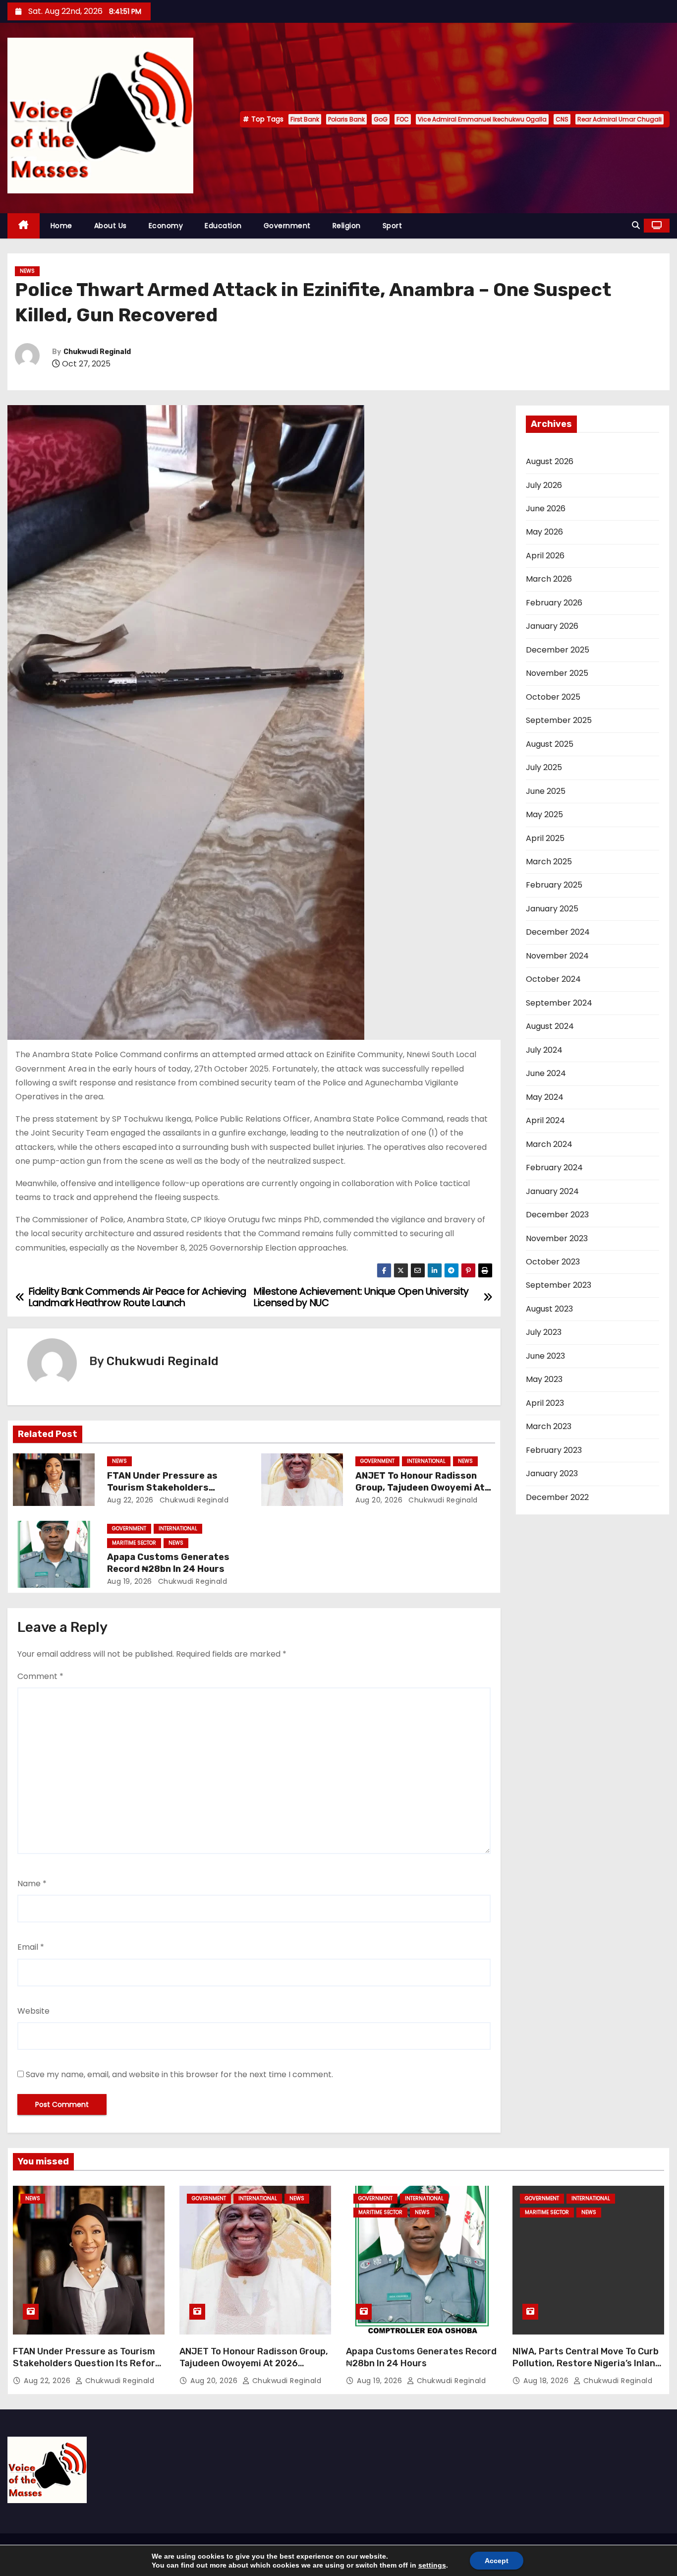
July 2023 (544, 1332)
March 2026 (549, 579)
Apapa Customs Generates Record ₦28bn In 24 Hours (168, 1563)
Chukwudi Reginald (97, 352)
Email (31, 1947)
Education (223, 226)
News (27, 271)
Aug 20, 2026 (379, 1500)
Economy (166, 226)
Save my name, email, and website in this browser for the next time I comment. (179, 2074)
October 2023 (553, 1262)
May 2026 (544, 532)
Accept (497, 2561)
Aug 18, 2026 (547, 2381)
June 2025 (546, 791)
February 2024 (554, 1168)
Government (287, 226)
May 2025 (544, 814)
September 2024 (559, 1003)
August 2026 (550, 461)
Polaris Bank (346, 119)
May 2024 (545, 1097)
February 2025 (554, 885)
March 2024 (549, 1144)
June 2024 (546, 1073)
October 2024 (553, 979)
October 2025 (553, 697)
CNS (562, 119)
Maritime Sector (134, 1543)
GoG (381, 119)
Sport (393, 226)
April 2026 (545, 556)
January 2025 (552, 909)
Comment (40, 1676)
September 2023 (559, 1285)
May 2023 (544, 1379)
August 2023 (549, 1309)
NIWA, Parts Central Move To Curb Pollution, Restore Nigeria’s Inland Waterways (587, 2363)
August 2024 (550, 1026)
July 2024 (544, 1050)
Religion (347, 226)
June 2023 (545, 1356)
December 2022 (557, 1497)
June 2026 (546, 509)
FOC (403, 119)
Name (32, 1884)
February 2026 (554, 603)
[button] (636, 225)
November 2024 (557, 956)
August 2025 (550, 744)
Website (33, 2011)
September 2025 (559, 720)
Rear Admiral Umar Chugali (620, 119)
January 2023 (552, 1473)
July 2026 (544, 485)
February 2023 (554, 1450)
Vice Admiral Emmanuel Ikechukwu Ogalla (482, 119)
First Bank (305, 119)
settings (432, 2565)
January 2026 (552, 626)
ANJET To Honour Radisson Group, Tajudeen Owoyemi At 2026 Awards (420, 1488)
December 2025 (558, 650)
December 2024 (558, 932)
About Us (111, 226)
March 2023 (549, 1426)
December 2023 (557, 1215)
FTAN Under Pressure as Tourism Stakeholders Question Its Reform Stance (171, 1488)
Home (61, 226)
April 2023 (545, 1403)
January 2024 (552, 1191)
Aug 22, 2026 (130, 1500)
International (426, 1461)
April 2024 (545, 1120)
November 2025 (557, 673)
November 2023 (557, 1238)
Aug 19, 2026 (130, 1581)
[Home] (24, 226)
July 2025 (544, 767)
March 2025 (549, 862)
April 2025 (545, 838)
